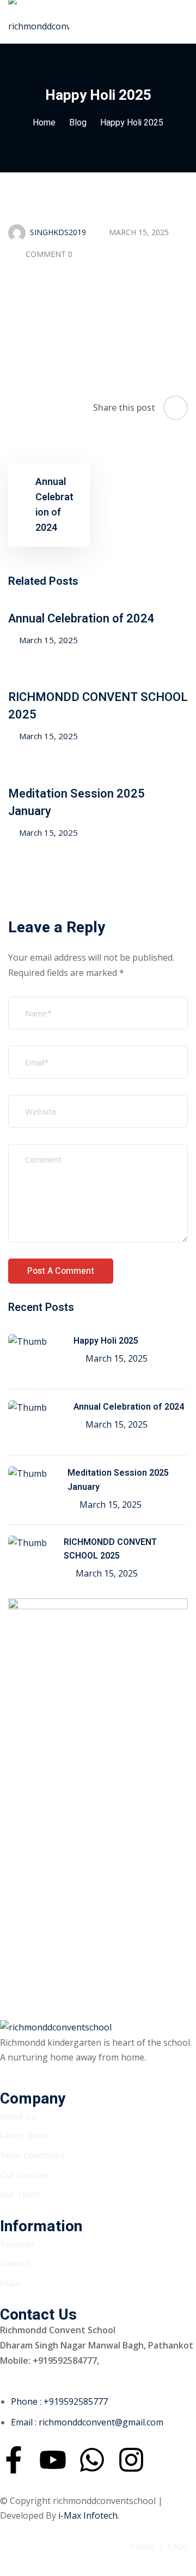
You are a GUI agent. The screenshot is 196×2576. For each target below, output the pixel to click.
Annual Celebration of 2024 (81, 619)
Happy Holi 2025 (106, 1341)
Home (44, 123)
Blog (78, 123)
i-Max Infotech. (89, 2515)
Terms (142, 2546)
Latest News (24, 2135)
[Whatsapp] (92, 2460)
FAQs (10, 2283)
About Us (18, 2116)
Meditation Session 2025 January (118, 1480)
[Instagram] (131, 2460)
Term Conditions (32, 2155)
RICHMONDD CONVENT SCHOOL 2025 (110, 1549)
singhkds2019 (58, 232)
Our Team (20, 2194)
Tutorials (18, 2244)
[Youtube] (53, 2460)
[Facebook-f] (14, 2460)
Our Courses (24, 2174)
